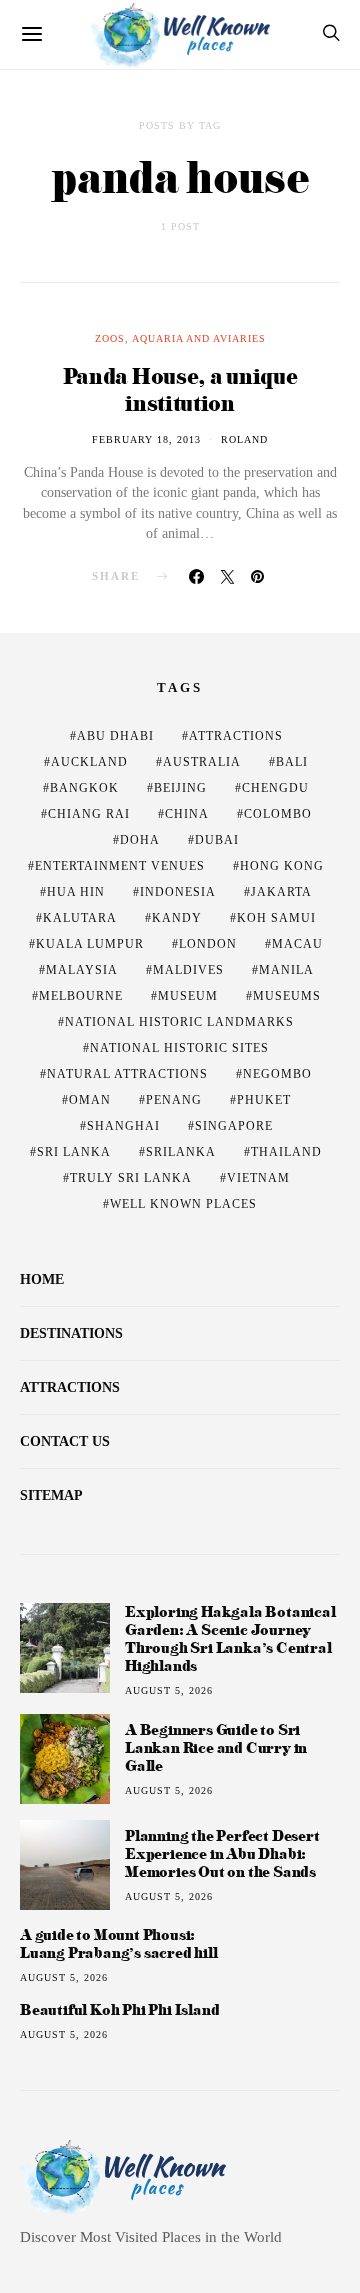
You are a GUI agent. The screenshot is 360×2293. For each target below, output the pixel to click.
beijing (180, 788)
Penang (174, 1100)
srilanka (181, 1152)
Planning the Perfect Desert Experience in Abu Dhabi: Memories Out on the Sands (222, 1853)
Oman (90, 1100)
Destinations (71, 1333)
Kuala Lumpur (90, 944)
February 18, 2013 (146, 439)
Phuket (264, 1100)
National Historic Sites (179, 1048)
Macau (297, 944)
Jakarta (281, 892)
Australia (202, 762)
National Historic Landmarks (179, 1022)
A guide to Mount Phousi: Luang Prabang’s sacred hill (119, 1944)
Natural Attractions (127, 1074)
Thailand (286, 1152)
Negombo (277, 1074)
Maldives (188, 970)
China (187, 814)
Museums (287, 996)
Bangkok (84, 788)
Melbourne (81, 996)
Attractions (236, 736)
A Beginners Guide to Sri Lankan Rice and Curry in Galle (216, 1747)
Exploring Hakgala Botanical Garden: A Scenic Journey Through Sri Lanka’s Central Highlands (230, 1638)
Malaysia (82, 970)
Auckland (89, 762)
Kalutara (80, 918)
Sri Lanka (74, 1152)
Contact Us (65, 1441)
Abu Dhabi (115, 736)
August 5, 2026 (169, 1690)
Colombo (278, 814)
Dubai (217, 840)
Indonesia (178, 892)
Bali (292, 762)
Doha (140, 840)
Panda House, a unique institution (180, 389)
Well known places (183, 1204)
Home (42, 1279)
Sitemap (51, 1495)
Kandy (177, 918)
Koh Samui (276, 918)
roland (244, 439)
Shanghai (123, 1126)
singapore (234, 1126)
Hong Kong (282, 866)
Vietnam (258, 1178)
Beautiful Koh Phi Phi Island (119, 2010)
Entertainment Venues (120, 866)
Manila (286, 970)
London (208, 944)
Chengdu (275, 788)
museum (188, 996)
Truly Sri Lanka (131, 1178)
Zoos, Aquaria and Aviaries (180, 338)
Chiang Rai (89, 814)
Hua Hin (76, 892)
